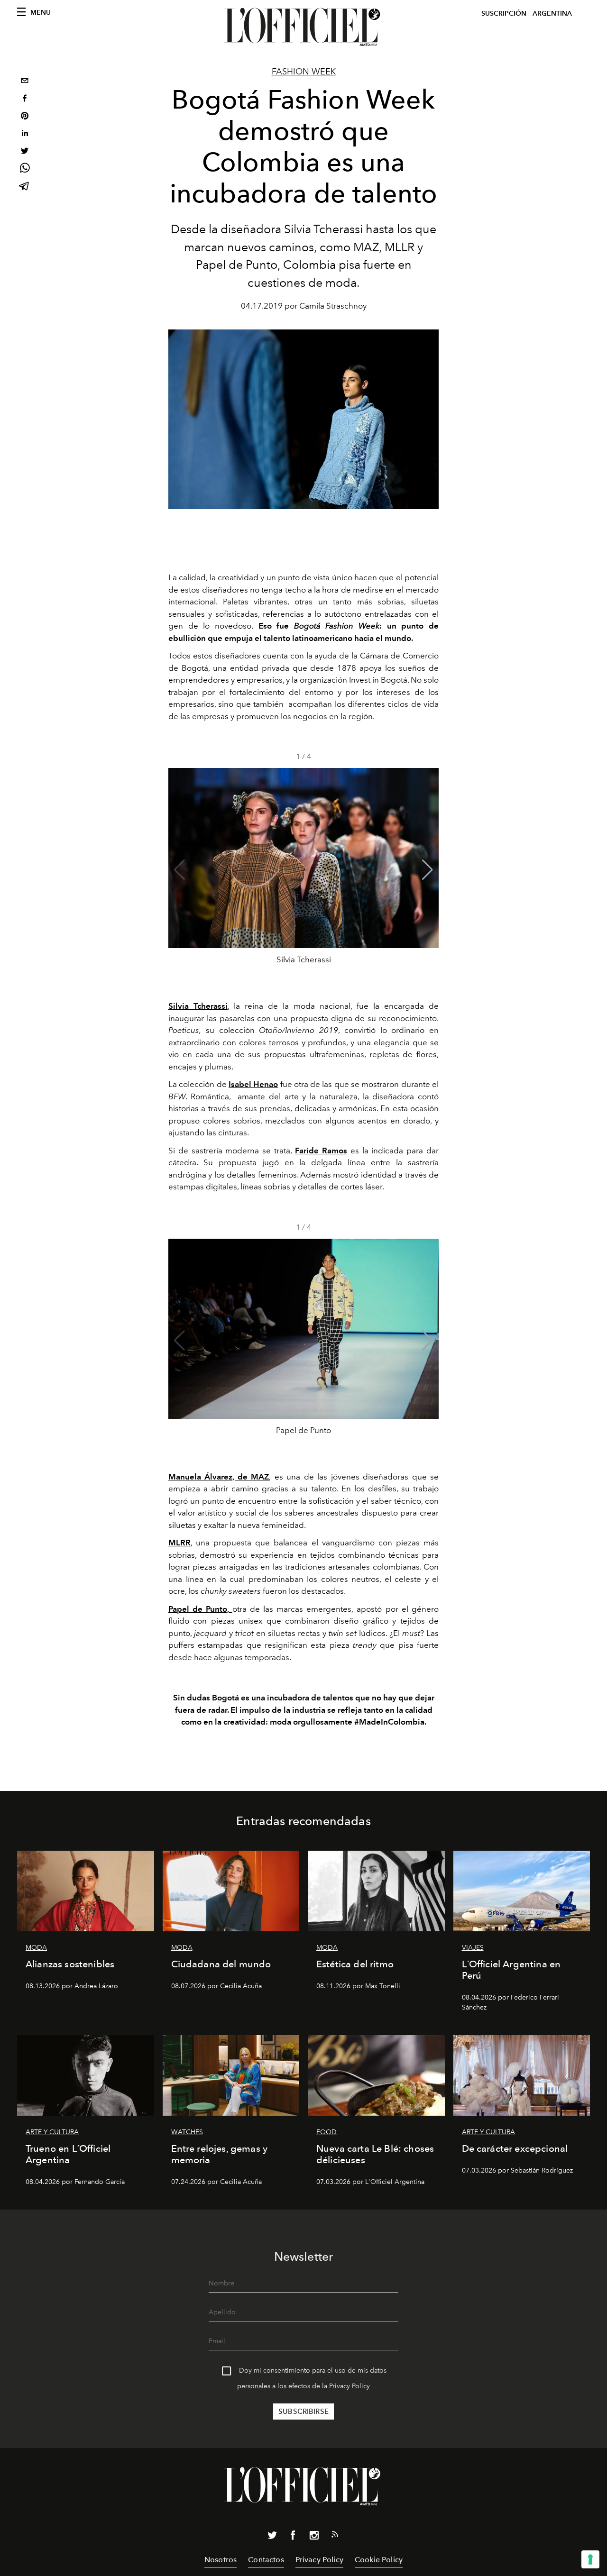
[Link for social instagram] (314, 2537)
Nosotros (221, 2560)
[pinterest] (25, 117)
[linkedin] (25, 134)
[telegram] (25, 187)
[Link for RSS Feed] (335, 2536)
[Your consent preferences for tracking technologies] (590, 2559)
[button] (428, 870)
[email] (25, 82)
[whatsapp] (25, 169)
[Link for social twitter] (272, 2537)
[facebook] (25, 99)
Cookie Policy (379, 2560)
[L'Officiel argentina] (303, 27)
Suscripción (504, 14)
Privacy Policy (349, 2386)
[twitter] (25, 152)
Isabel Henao (253, 1084)
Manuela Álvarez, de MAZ (219, 1477)
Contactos (266, 2560)
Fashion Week (304, 72)
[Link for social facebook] (293, 2537)
